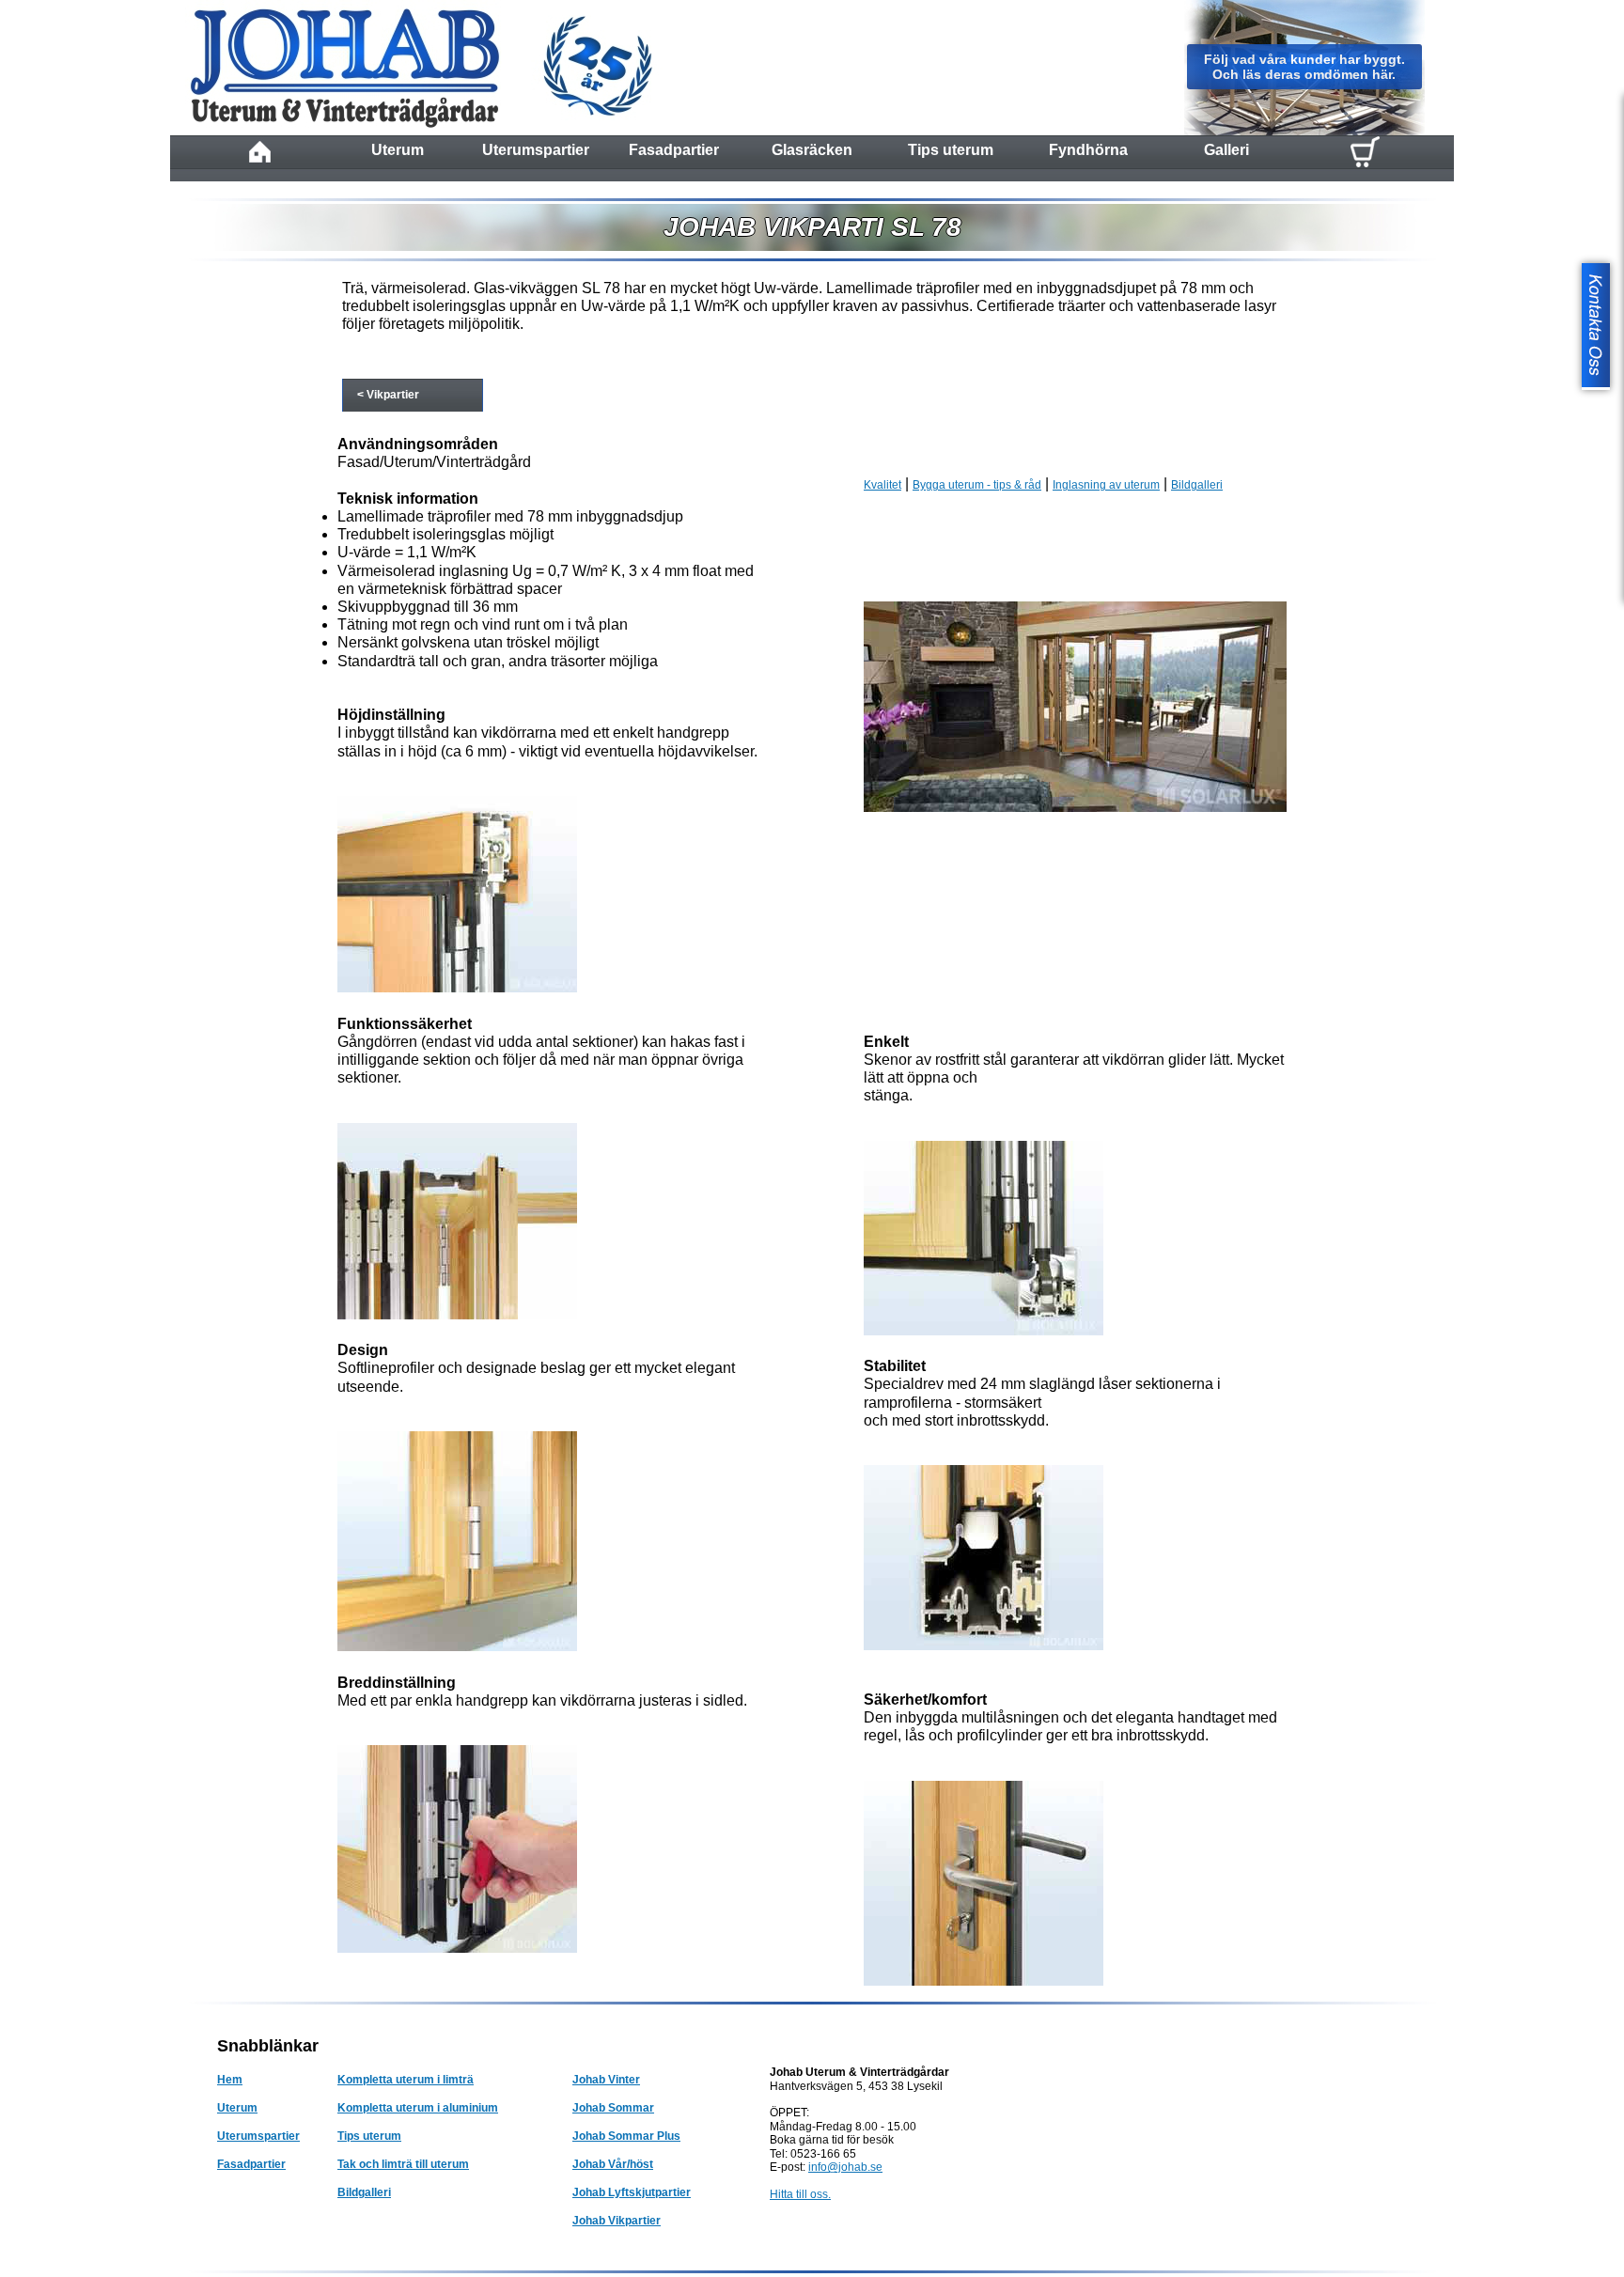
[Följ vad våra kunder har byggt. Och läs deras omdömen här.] (1304, 132)
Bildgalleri (1197, 485)
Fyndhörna (1088, 150)
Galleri (1226, 150)
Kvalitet (882, 485)
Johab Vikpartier (617, 2221)
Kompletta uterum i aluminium (418, 2108)
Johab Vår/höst (613, 2164)
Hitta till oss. (800, 2194)
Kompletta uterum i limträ (406, 2080)
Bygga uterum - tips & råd (977, 485)
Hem (230, 2080)
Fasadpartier (674, 150)
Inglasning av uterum (1106, 485)
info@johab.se (845, 2167)
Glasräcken (812, 150)
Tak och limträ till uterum (403, 2164)
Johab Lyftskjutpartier (632, 2192)
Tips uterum (951, 150)
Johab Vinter (606, 2080)
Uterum (398, 150)
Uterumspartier (536, 150)
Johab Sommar (613, 2108)
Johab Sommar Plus (626, 2136)
